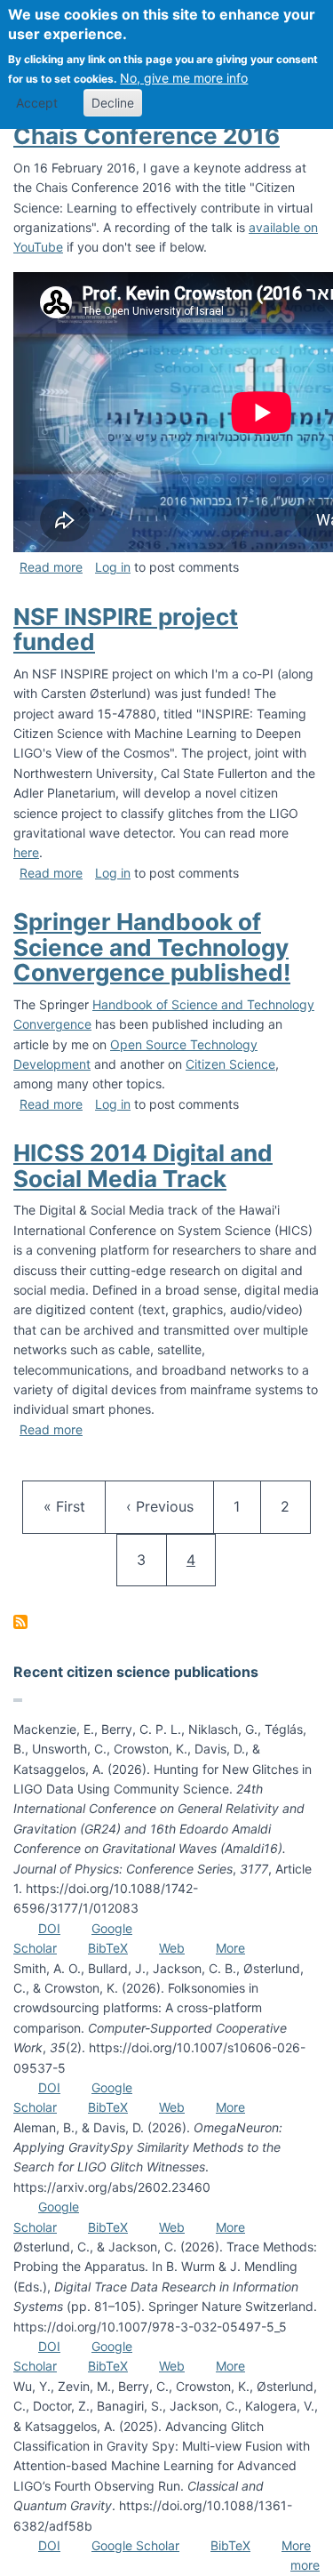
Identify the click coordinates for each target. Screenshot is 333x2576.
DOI (49, 1928)
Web (172, 1948)
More (230, 1948)
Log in (113, 567)
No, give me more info (184, 78)
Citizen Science (230, 1064)
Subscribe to (20, 1622)
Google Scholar (135, 2545)
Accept (37, 103)
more (305, 2565)
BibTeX (108, 1948)
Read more (51, 567)
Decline (113, 103)
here (26, 852)
